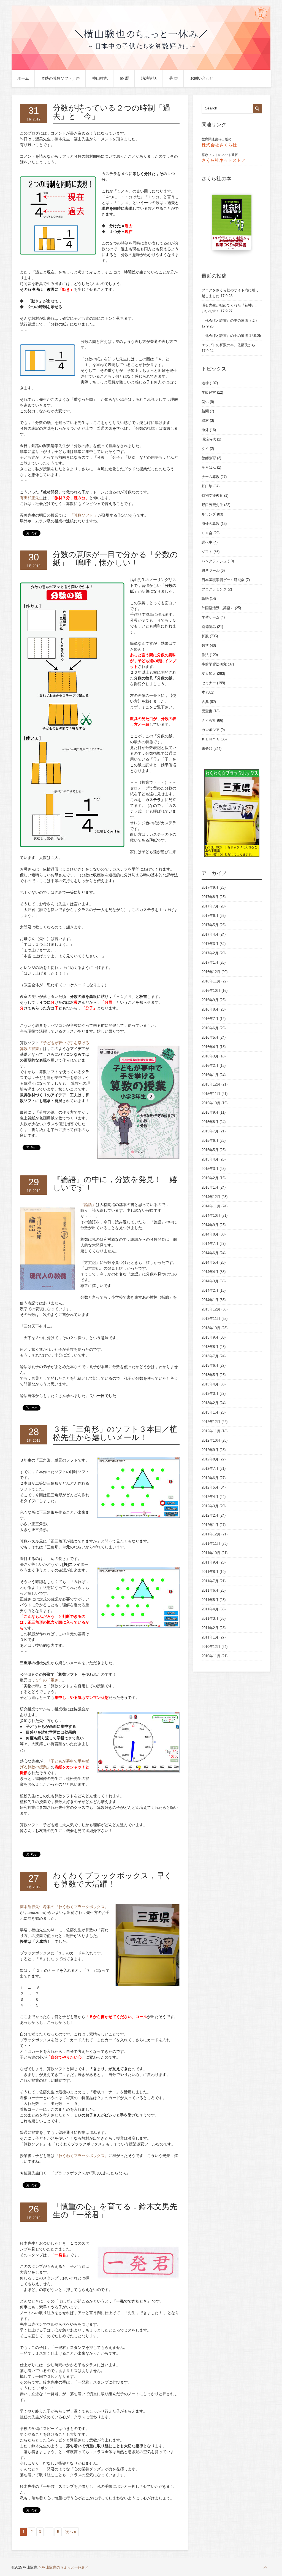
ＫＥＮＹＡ (211, 739)
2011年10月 (211, 1553)
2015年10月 (211, 1103)
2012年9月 (210, 1450)
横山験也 (100, 78)
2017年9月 (210, 887)
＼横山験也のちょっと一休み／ (64, 2567)
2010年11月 (211, 1656)
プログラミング (214, 589)
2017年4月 (210, 934)
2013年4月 (210, 1384)
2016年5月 (210, 1037)
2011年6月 (210, 1590)
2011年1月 (210, 1637)
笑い (205, 402)
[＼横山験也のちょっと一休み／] (141, 69)
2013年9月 (210, 1337)
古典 (205, 702)
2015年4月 (210, 1159)
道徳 (205, 383)
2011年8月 (210, 1572)
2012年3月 (210, 1506)
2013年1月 (210, 1412)
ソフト (207, 552)
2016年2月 (210, 1066)
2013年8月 (210, 1347)
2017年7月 (210, 906)
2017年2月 (210, 953)
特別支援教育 (212, 495)
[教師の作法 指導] (232, 225)
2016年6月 (210, 1028)
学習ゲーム (211, 617)
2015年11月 (211, 1094)
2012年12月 (211, 1422)
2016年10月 (211, 991)
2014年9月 (210, 1225)
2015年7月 (210, 1131)
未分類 (207, 749)
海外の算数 (211, 524)
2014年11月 (211, 1206)
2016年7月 (210, 1019)
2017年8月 (210, 897)
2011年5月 (210, 1600)
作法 (205, 655)
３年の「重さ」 (49, 1680)
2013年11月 (211, 1319)
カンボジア (211, 730)
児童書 (207, 711)
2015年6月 (210, 1141)
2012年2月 (210, 1515)
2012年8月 (210, 1459)
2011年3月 (210, 1619)
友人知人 (209, 674)
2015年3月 (210, 1169)
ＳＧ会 (207, 533)
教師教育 (209, 458)
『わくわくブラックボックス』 (82, 2156)
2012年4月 (210, 1497)
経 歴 (124, 78)
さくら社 (209, 720)
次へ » (71, 2532)
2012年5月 (210, 1487)
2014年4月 (210, 1272)
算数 (205, 636)
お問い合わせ (202, 78)
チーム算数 (211, 477)
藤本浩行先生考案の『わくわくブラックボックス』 (64, 1907)
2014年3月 (210, 1281)
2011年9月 (210, 1562)
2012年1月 (210, 1525)
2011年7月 (210, 1581)
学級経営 (209, 392)
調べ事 (207, 542)
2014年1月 (210, 1300)
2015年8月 (210, 1122)
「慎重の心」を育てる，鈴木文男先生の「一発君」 (115, 2211)
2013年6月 (210, 1365)
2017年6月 (210, 916)
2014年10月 (211, 1216)
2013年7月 (210, 1356)
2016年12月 (211, 972)
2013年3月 (210, 1394)
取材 (205, 421)
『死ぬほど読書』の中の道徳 (225, 336)
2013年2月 (210, 1403)
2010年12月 (211, 1647)
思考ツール (211, 570)
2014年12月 (211, 1197)
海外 (205, 430)
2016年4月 (210, 1047)
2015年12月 (211, 1084)
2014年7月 (210, 1244)
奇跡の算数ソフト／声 (61, 78)
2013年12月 (211, 1309)
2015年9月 (210, 1112)
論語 (205, 599)
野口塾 (207, 486)
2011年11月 (211, 1544)
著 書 (173, 78)
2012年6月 (210, 1478)
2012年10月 (211, 1440)
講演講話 (149, 78)
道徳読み (209, 627)
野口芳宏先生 (212, 505)
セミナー (209, 683)
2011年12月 (211, 1534)
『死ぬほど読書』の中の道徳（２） (230, 320)
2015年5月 (210, 1150)
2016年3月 (210, 1056)
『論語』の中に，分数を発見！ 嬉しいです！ (115, 1184)
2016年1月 (210, 1075)
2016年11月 (211, 981)
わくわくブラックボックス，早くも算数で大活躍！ (112, 1880)
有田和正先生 (31, 498)
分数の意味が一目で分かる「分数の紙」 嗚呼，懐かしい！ (115, 559)
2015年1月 (210, 1187)
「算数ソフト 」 (84, 515)
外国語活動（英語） (218, 608)
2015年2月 (210, 1178)
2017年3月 (210, 944)
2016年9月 (210, 1000)
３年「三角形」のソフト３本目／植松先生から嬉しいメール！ (115, 1433)
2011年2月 (210, 1628)
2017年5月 (210, 925)
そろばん (209, 467)
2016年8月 (210, 1009)
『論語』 (88, 1205)
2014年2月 (210, 1290)
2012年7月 (210, 1469)
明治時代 (209, 439)
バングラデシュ (214, 561)
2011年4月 (210, 1609)
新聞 (205, 411)
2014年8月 (210, 1234)
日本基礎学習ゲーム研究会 (223, 580)
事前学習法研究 (214, 664)
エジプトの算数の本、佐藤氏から (228, 345)
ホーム (23, 78)
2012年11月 (211, 1431)
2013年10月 (211, 1328)
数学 (205, 645)
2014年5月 (210, 1262)
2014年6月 (210, 1253)
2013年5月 (210, 1375)
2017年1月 (210, 962)
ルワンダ (209, 514)
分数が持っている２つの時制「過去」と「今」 (112, 112)
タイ (205, 449)
